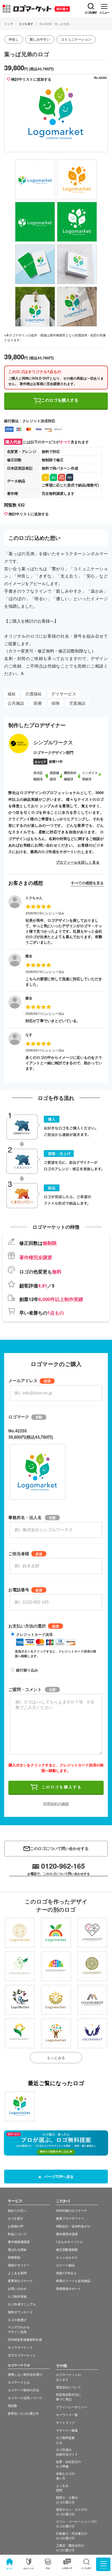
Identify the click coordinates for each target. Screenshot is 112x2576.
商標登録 (14, 2257)
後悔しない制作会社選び (25, 2374)
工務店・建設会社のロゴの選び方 (70, 2548)
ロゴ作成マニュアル (22, 2304)
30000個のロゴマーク (71, 2210)
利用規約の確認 (56, 1804)
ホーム (9, 2568)
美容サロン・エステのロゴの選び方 (72, 2512)
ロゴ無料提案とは (65, 2440)
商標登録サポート (69, 2288)
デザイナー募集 (67, 2430)
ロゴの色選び (17, 2320)
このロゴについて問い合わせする (59, 1848)
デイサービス (64, 694)
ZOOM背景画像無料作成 (25, 2339)
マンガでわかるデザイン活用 (19, 2329)
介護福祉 (34, 694)
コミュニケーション (76, 39)
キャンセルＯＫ (67, 2257)
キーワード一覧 (67, 2415)
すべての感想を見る (87, 883)
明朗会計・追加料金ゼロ (73, 2226)
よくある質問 (17, 2273)
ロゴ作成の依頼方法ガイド (67, 2452)
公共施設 (16, 703)
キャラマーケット (20, 2347)
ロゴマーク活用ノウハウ (25, 2398)
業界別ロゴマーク (20, 2281)
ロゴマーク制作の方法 (23, 2390)
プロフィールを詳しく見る (78, 862)
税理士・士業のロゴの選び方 (67, 2500)
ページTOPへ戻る (58, 2176)
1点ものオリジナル (69, 2242)
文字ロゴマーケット (22, 2355)
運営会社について (69, 2387)
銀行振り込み (27, 1670)
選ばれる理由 (17, 2249)
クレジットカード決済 (34, 1634)
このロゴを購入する (60, 400)
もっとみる (56, 2058)
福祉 (12, 694)
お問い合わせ (17, 2288)
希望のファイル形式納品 (73, 2281)
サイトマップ (65, 2422)
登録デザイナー (19, 2265)
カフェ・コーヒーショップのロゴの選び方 (76, 2524)
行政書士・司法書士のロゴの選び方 (72, 2536)
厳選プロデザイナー (70, 2218)
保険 (55, 703)
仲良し (14, 39)
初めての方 (29, 2568)
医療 (38, 703)
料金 (48, 2568)
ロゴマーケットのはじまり (69, 2377)
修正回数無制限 (67, 2249)
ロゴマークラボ (19, 2365)
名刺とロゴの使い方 (65, 2476)
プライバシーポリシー (72, 2407)
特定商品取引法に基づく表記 (69, 2397)
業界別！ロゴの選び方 (23, 2413)
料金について (17, 2234)
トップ (8, 24)
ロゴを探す (26, 24)
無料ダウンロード (20, 2312)
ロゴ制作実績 (17, 2296)
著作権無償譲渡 (19, 2242)
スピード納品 (65, 2265)
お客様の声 (67, 2568)
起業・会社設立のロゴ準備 (69, 2464)
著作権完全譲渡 (67, 2234)
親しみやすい (40, 39)
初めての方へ (17, 2210)
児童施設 (77, 703)
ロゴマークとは (19, 2382)
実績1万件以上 (66, 2273)
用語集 (13, 2405)
